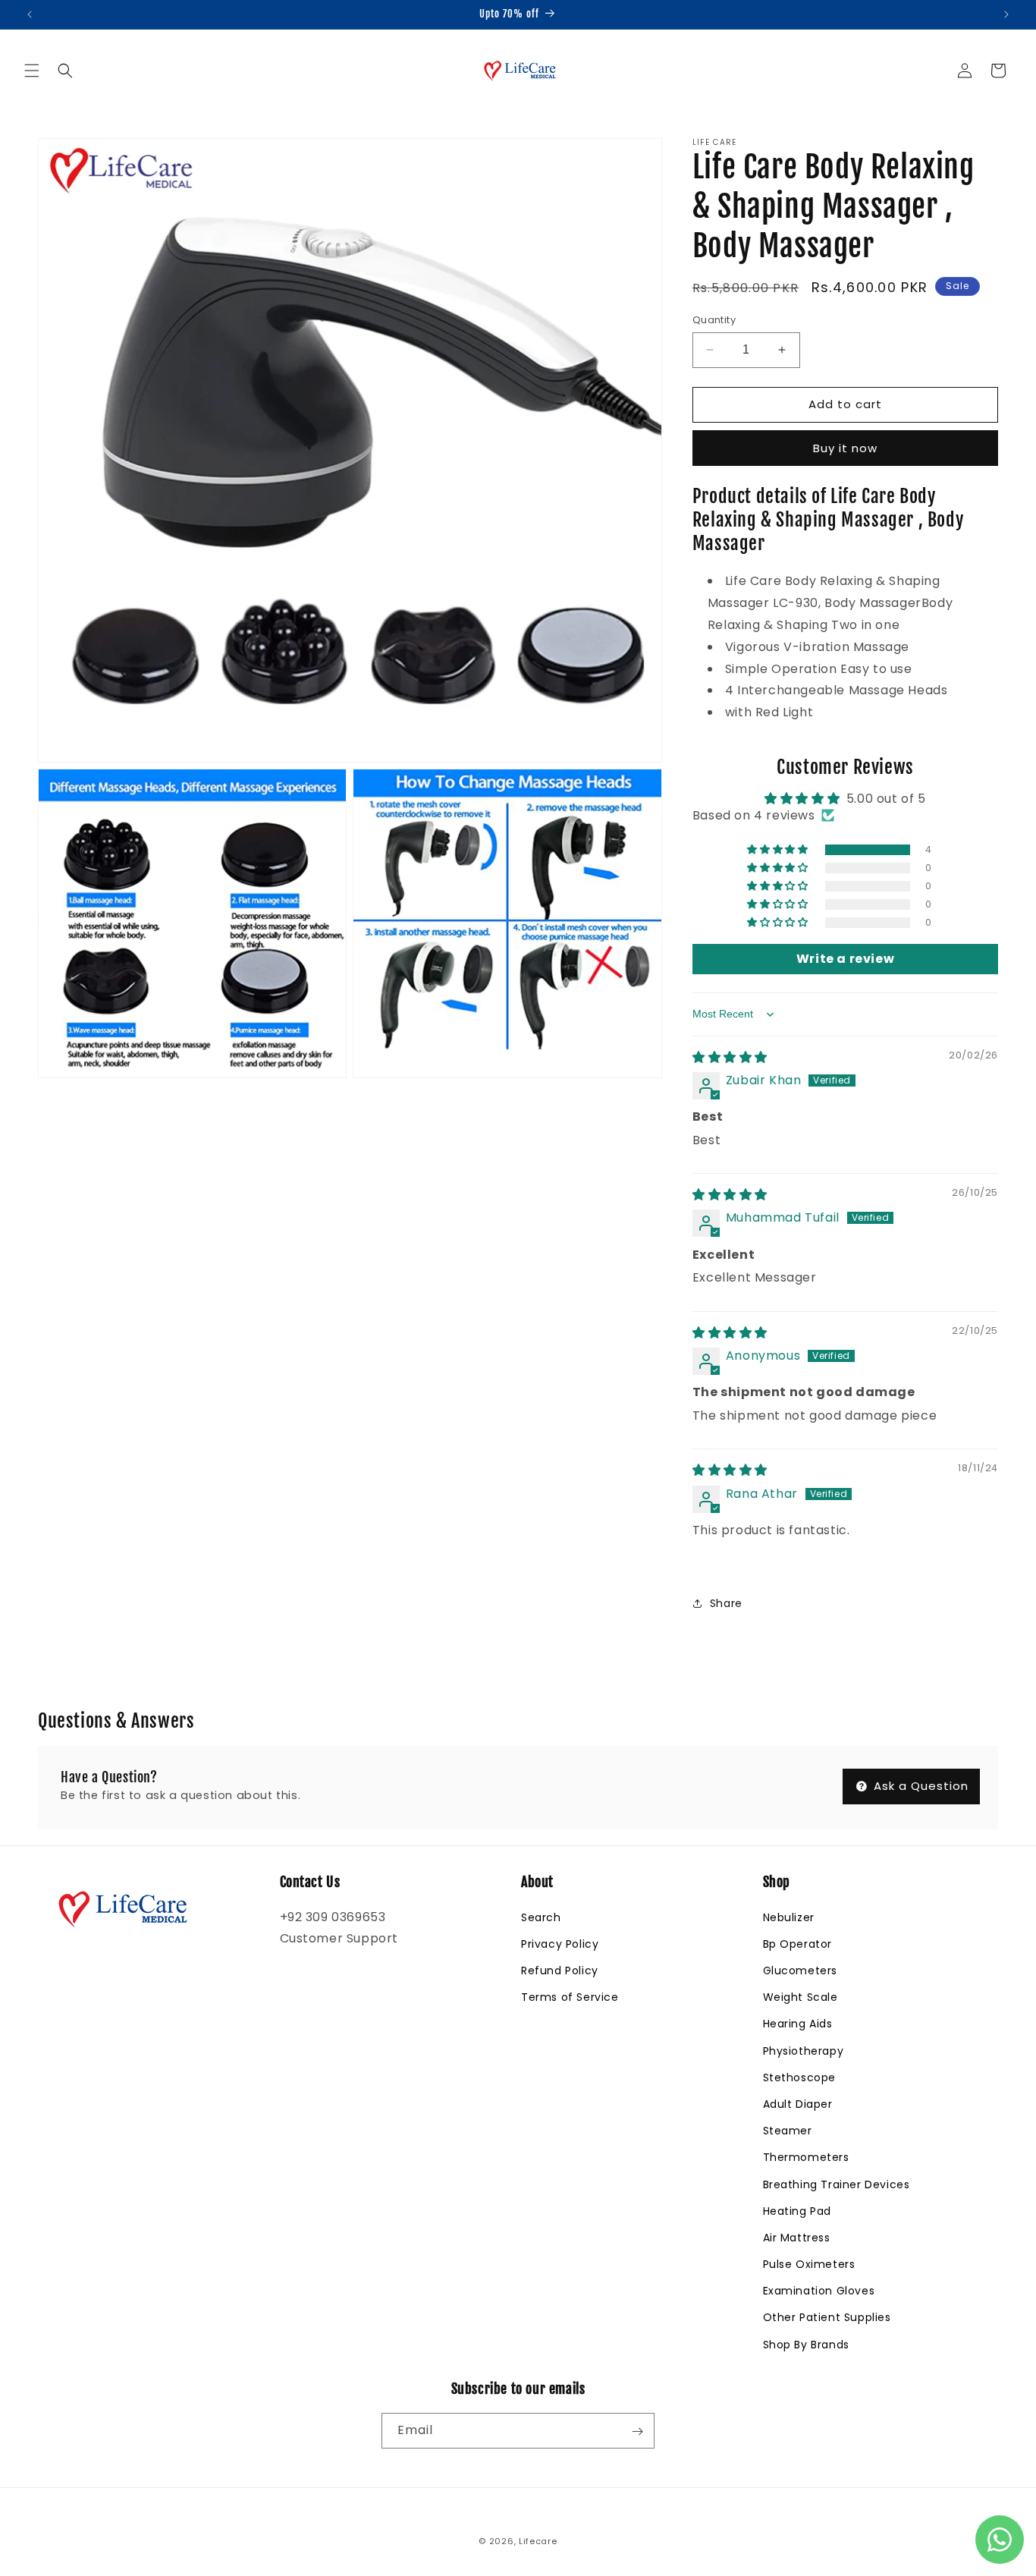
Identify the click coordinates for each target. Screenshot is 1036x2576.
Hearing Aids (798, 2024)
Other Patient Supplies (827, 2317)
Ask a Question (919, 1787)
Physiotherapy (804, 2050)
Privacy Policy (560, 1943)
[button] (32, 71)
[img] (730, 1057)
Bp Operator (798, 1943)
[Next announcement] (1006, 14)
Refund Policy (560, 1971)
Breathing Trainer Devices (837, 2184)
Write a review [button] (845, 959)
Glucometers (801, 1971)
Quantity (714, 320)
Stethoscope (800, 2077)
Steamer (788, 2131)
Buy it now (845, 448)
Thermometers (806, 2157)
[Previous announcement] (30, 14)
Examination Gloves (819, 2291)
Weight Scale (801, 1997)
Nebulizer (789, 1917)
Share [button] (726, 1603)
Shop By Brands (806, 2344)
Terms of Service (570, 1997)
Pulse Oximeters (809, 2264)
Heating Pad (797, 2210)
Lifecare (538, 2541)
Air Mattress (797, 2237)
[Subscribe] (637, 2431)
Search (541, 1917)
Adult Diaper (798, 2103)
